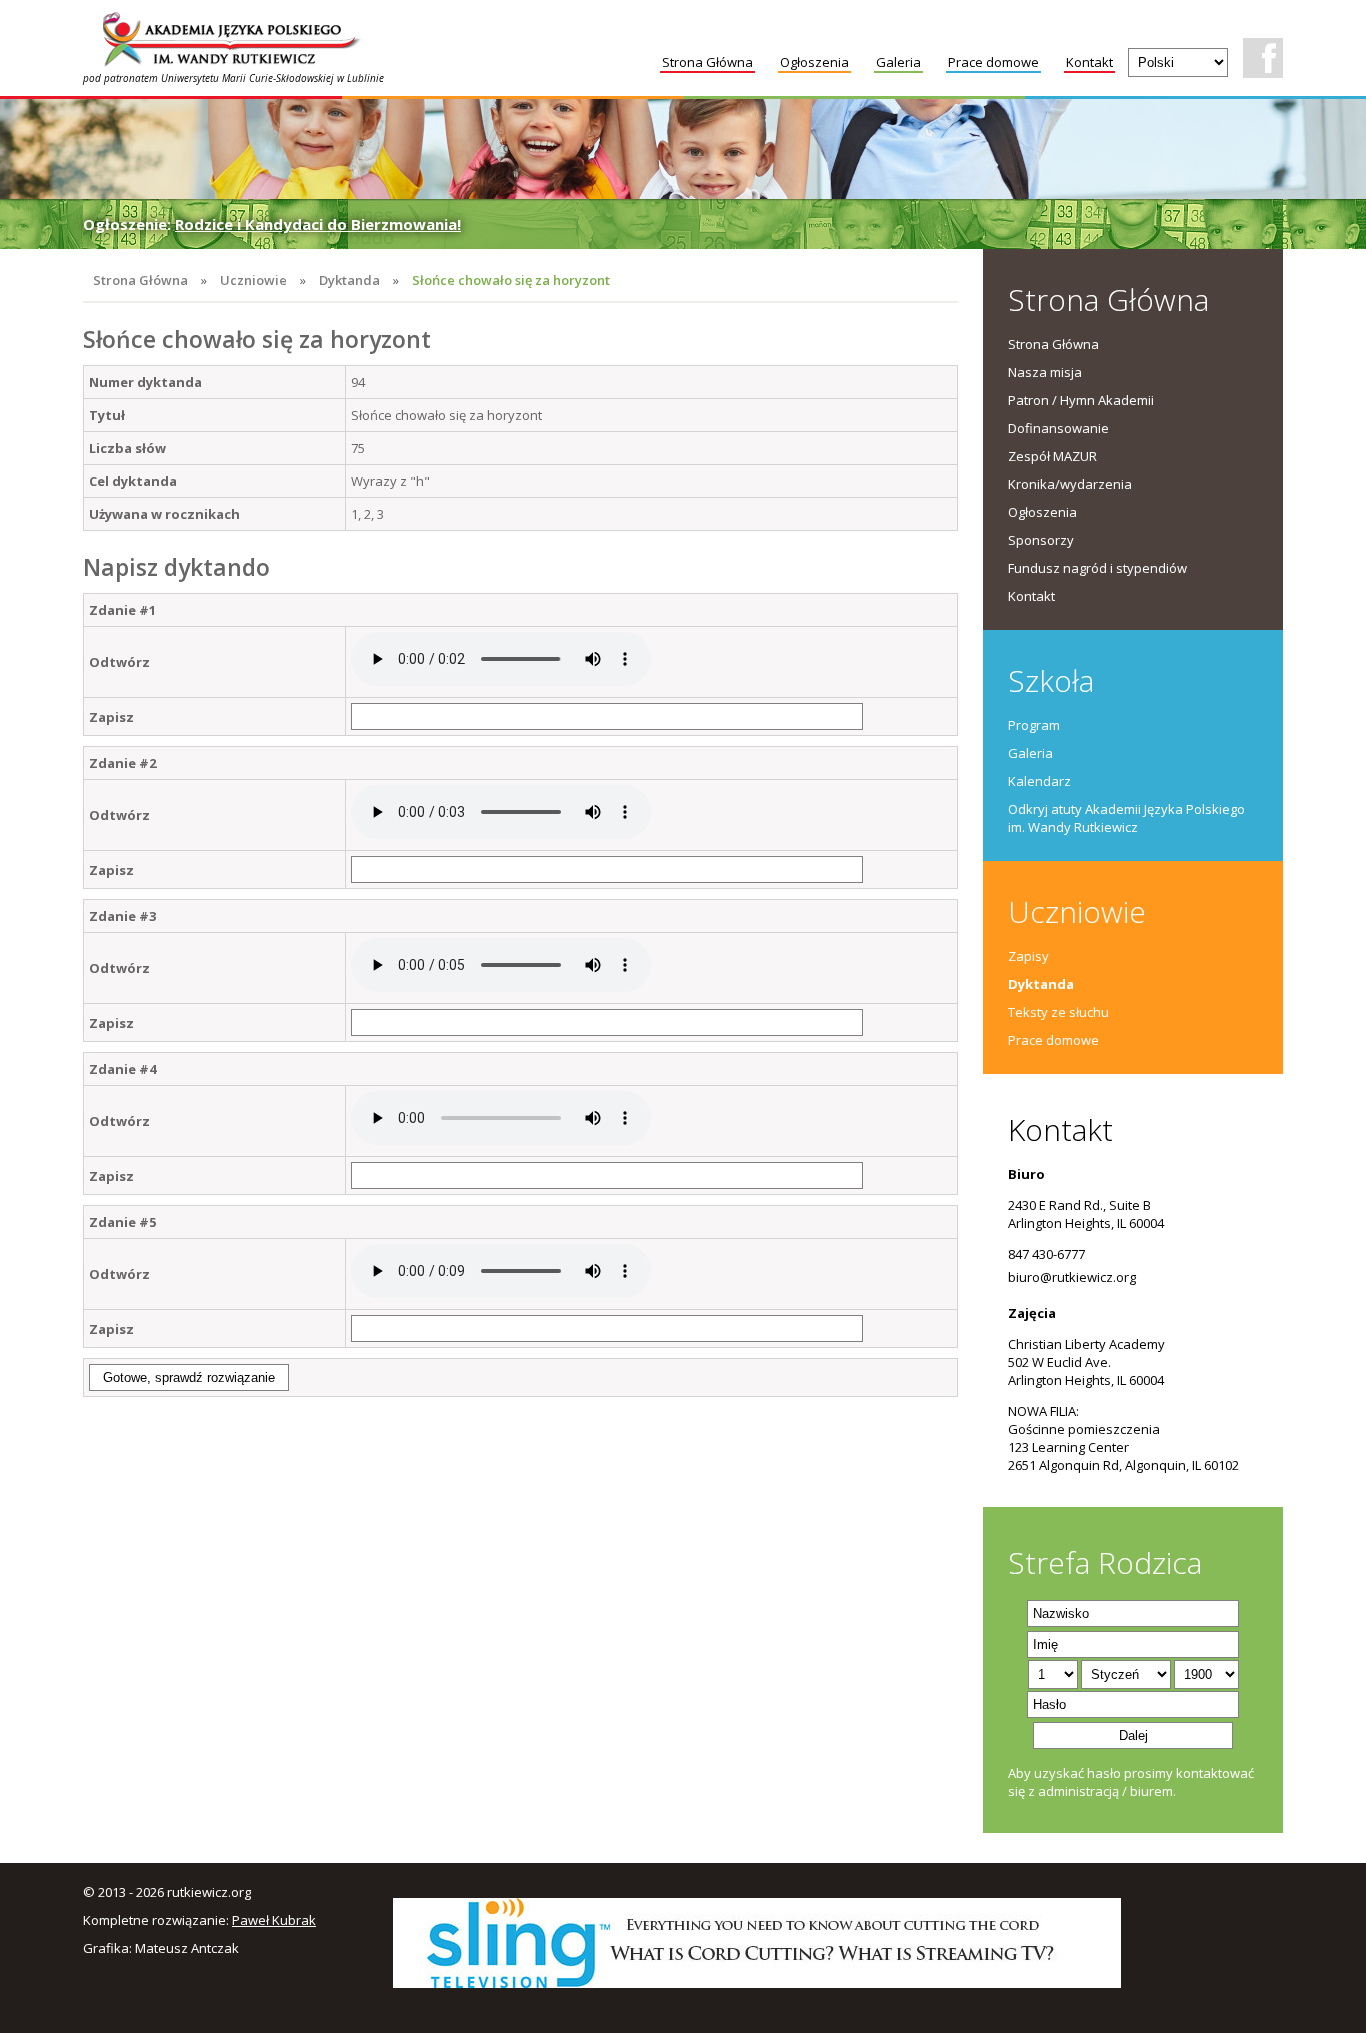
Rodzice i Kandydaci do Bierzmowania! (318, 224)
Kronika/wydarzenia (1070, 484)
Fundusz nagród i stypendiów (1097, 568)
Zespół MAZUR (1052, 456)
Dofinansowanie (1058, 428)
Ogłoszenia (814, 62)
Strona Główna (707, 62)
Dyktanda (349, 280)
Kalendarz (1039, 781)
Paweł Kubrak (274, 1920)
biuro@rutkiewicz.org (1072, 1277)
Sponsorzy (1041, 540)
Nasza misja (1045, 372)
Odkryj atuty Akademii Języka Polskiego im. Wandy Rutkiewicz (1126, 818)
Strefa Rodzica (1105, 1562)
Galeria (898, 62)
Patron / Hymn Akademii (1081, 400)
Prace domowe (993, 62)
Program (1034, 725)
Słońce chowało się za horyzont (511, 280)
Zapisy (1028, 956)
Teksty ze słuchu (1058, 1012)
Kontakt (1089, 62)
